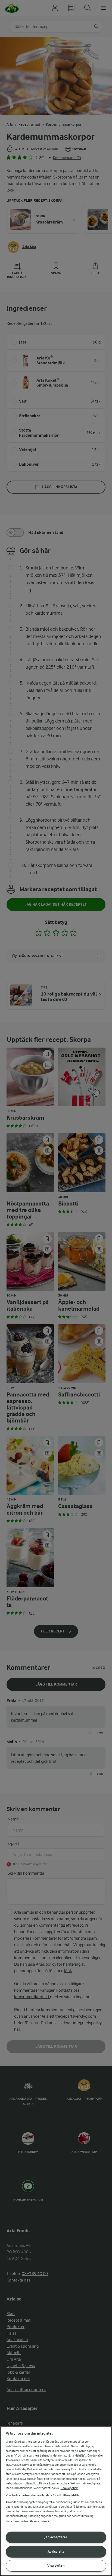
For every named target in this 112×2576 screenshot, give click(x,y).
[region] (56, 2501)
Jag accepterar (56, 2537)
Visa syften (56, 2566)
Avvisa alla (56, 2551)
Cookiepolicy (69, 2488)
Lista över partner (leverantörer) (27, 2521)
